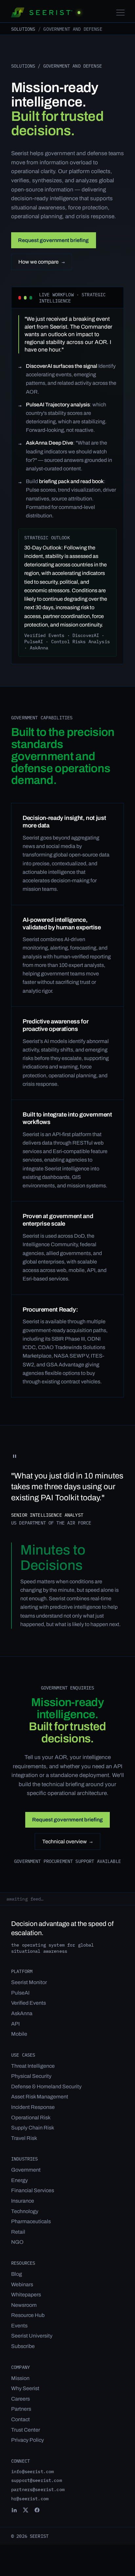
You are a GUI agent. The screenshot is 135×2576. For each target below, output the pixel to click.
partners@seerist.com (38, 2489)
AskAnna (22, 2013)
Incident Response (33, 2107)
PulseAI (20, 1993)
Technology (25, 2211)
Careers (20, 2399)
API (15, 2024)
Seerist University (32, 2336)
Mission (20, 2378)
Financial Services (33, 2190)
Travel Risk (24, 2138)
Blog (17, 2274)
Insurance (23, 2201)
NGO (17, 2242)
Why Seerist (25, 2388)
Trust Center (26, 2430)
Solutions (23, 29)
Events (19, 2326)
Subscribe (23, 2346)
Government (26, 2170)
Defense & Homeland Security (46, 2087)
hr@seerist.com (30, 2498)
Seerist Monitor (29, 1982)
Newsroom (24, 2305)
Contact (20, 2419)
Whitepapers (26, 2295)
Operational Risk (31, 2118)
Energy (19, 2180)
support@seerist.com (37, 2480)
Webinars (22, 2284)
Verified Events (29, 2003)
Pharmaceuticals (31, 2221)
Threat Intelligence (33, 2066)
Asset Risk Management (40, 2097)
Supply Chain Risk (33, 2128)
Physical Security (31, 2076)
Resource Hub (28, 2315)
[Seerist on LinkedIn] (14, 2510)
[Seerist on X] (26, 2510)
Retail (18, 2232)
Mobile (19, 2034)
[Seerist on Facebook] (37, 2510)
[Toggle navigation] (120, 13)
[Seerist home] (46, 12)
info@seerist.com (32, 2471)
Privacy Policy (28, 2440)
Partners (21, 2409)
